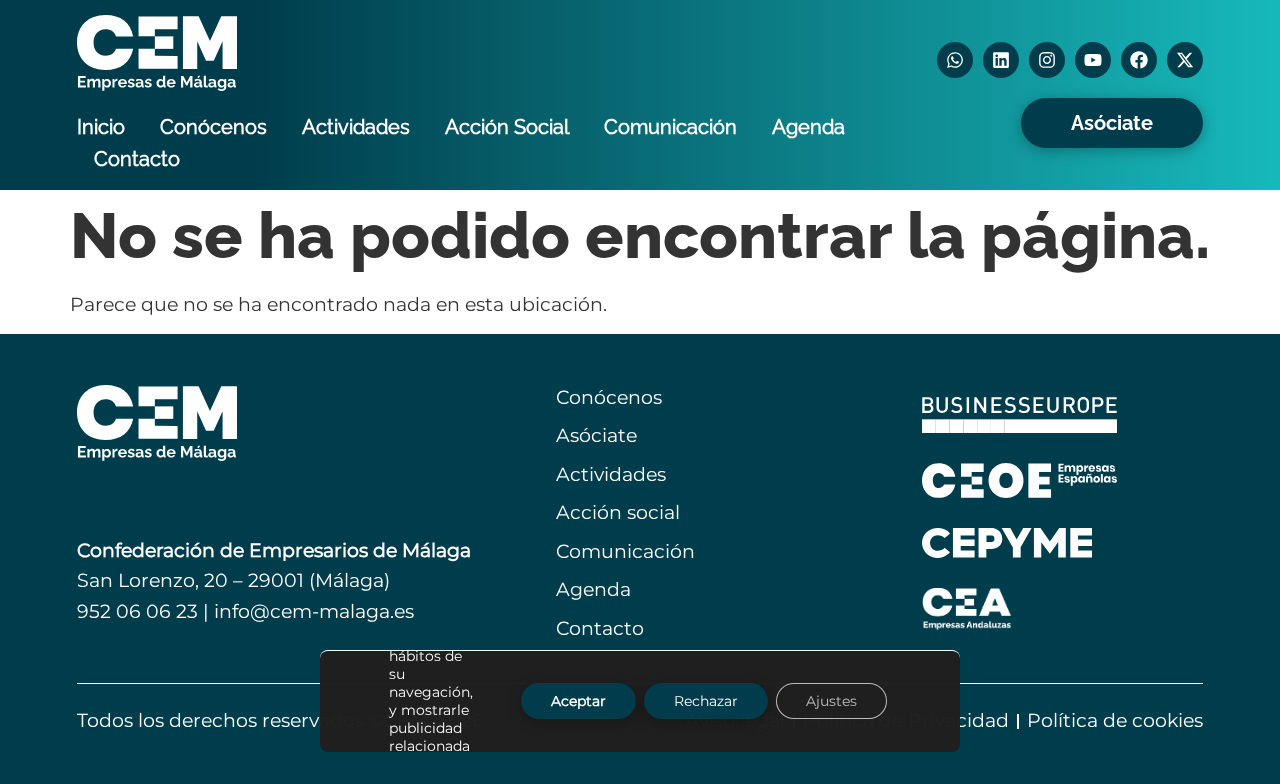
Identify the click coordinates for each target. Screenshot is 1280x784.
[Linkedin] (1001, 60)
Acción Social (507, 127)
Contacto (137, 159)
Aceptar (578, 702)
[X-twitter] (1185, 60)
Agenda (808, 127)
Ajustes (831, 702)
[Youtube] (1093, 60)
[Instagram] (1047, 60)
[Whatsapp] (955, 60)
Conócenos (213, 127)
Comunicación (670, 127)
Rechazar (706, 702)
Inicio (101, 127)
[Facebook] (1139, 60)
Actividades (356, 127)
